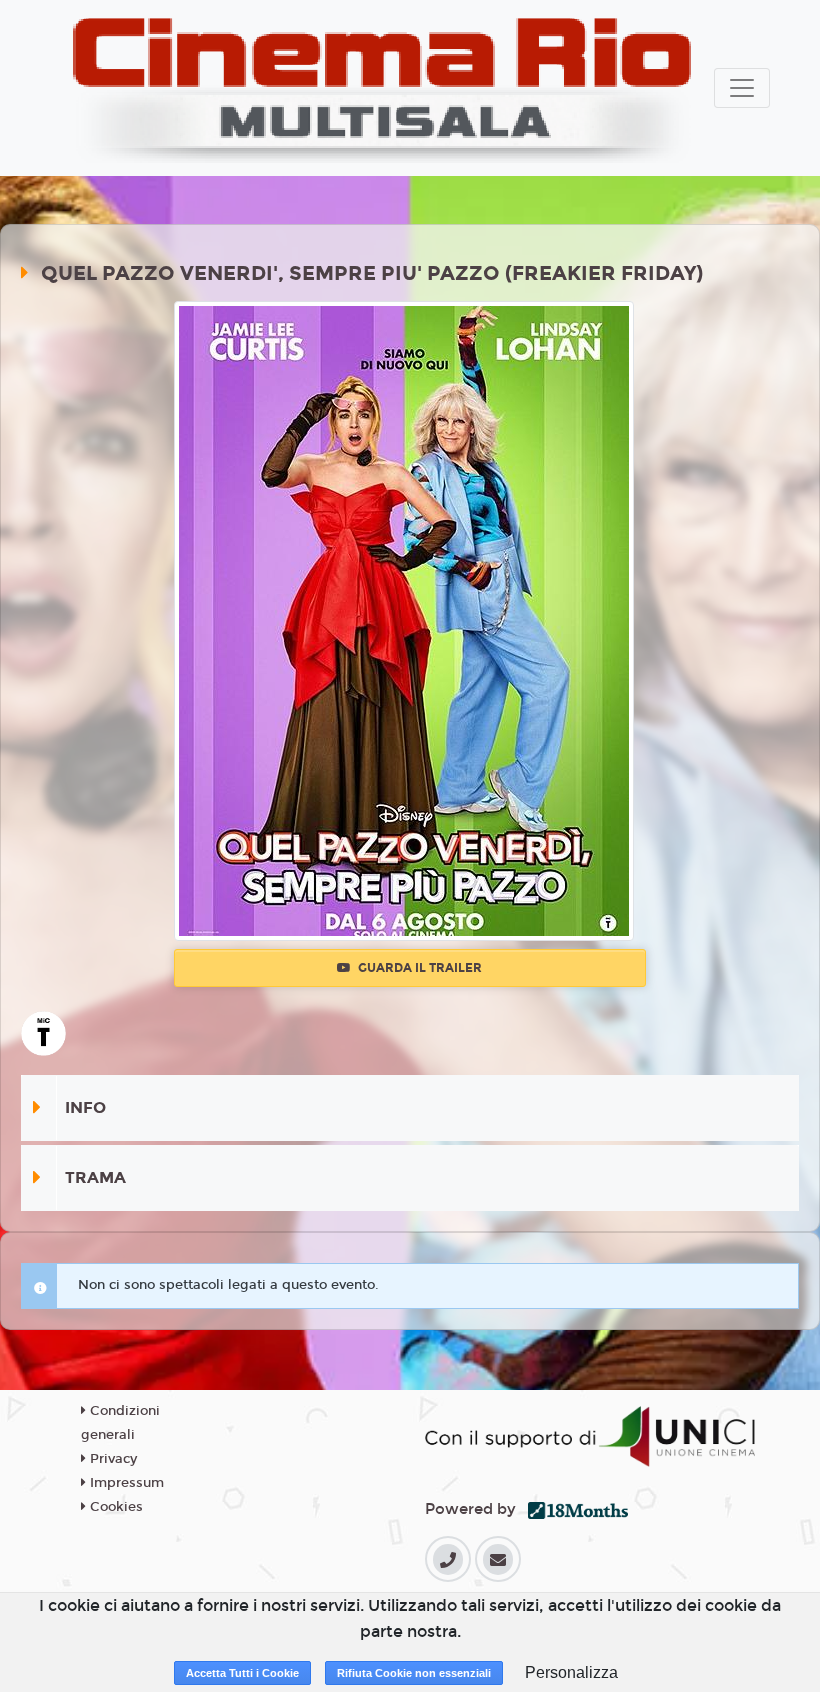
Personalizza (571, 1672)
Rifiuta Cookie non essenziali (414, 1673)
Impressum (125, 1483)
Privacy (111, 1459)
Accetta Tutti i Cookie (242, 1673)
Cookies (114, 1507)
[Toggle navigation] (742, 88)
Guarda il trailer (418, 968)
